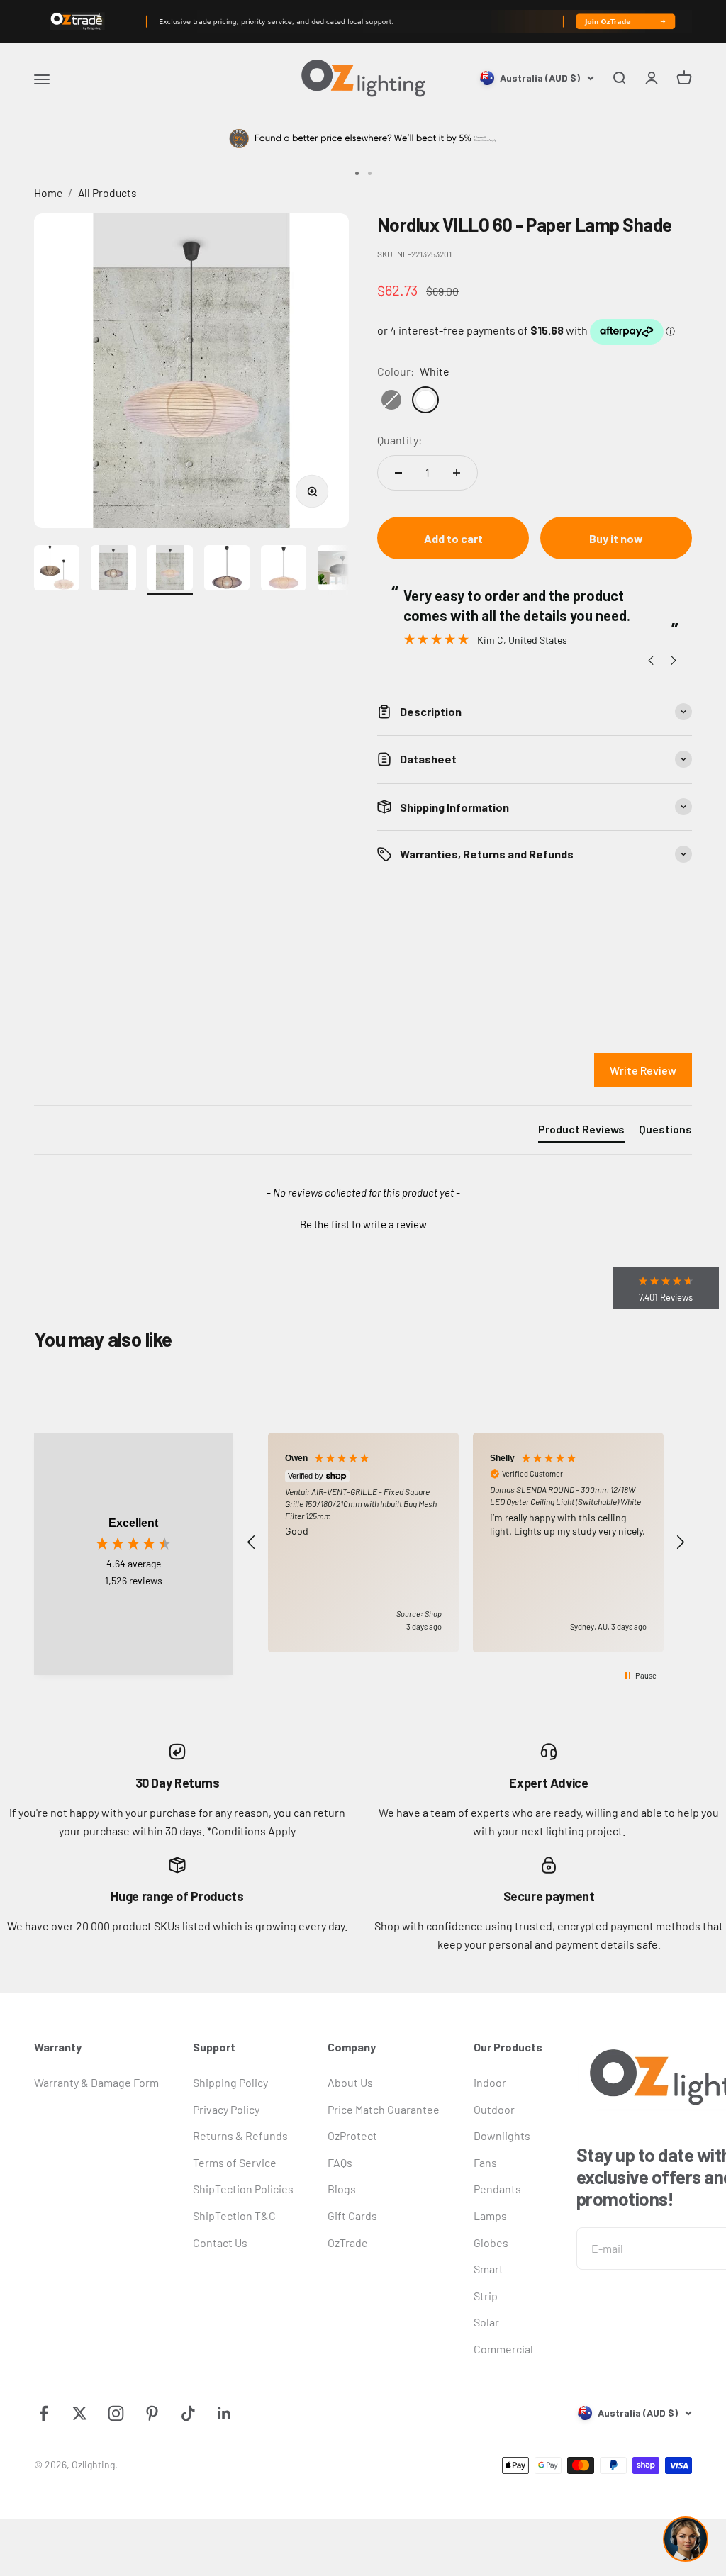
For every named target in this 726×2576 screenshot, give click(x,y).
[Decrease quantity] (398, 473)
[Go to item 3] (170, 570)
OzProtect (352, 2135)
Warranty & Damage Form (96, 2082)
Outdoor (494, 2109)
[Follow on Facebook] (44, 2413)
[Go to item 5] (284, 570)
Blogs (342, 2189)
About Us (350, 2082)
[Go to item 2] (113, 570)
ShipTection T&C (234, 2216)
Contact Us (220, 2242)
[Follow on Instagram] (116, 2413)
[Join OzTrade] (363, 21)
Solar (486, 2322)
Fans (485, 2162)
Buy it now (616, 538)
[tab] (581, 1132)
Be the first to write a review (363, 1224)
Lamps (490, 2216)
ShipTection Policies (243, 2189)
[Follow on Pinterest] (152, 2413)
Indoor (490, 2082)
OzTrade (348, 2242)
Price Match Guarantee (384, 2109)
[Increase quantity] (457, 473)
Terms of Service (235, 2162)
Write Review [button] (643, 1070)
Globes (491, 2242)
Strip (486, 2296)
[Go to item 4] (227, 570)
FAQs (340, 2162)
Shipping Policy (230, 2082)
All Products (107, 192)
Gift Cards (352, 2216)
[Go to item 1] (57, 570)
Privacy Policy (226, 2109)
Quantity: (400, 440)
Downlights (502, 2135)
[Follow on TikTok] (188, 2413)
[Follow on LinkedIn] (224, 2413)
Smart (488, 2269)
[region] (466, 1543)
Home (48, 192)
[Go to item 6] (340, 570)
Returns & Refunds (240, 2135)
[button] (363, 1223)
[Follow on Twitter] (80, 2413)
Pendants (497, 2189)
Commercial (503, 2349)
